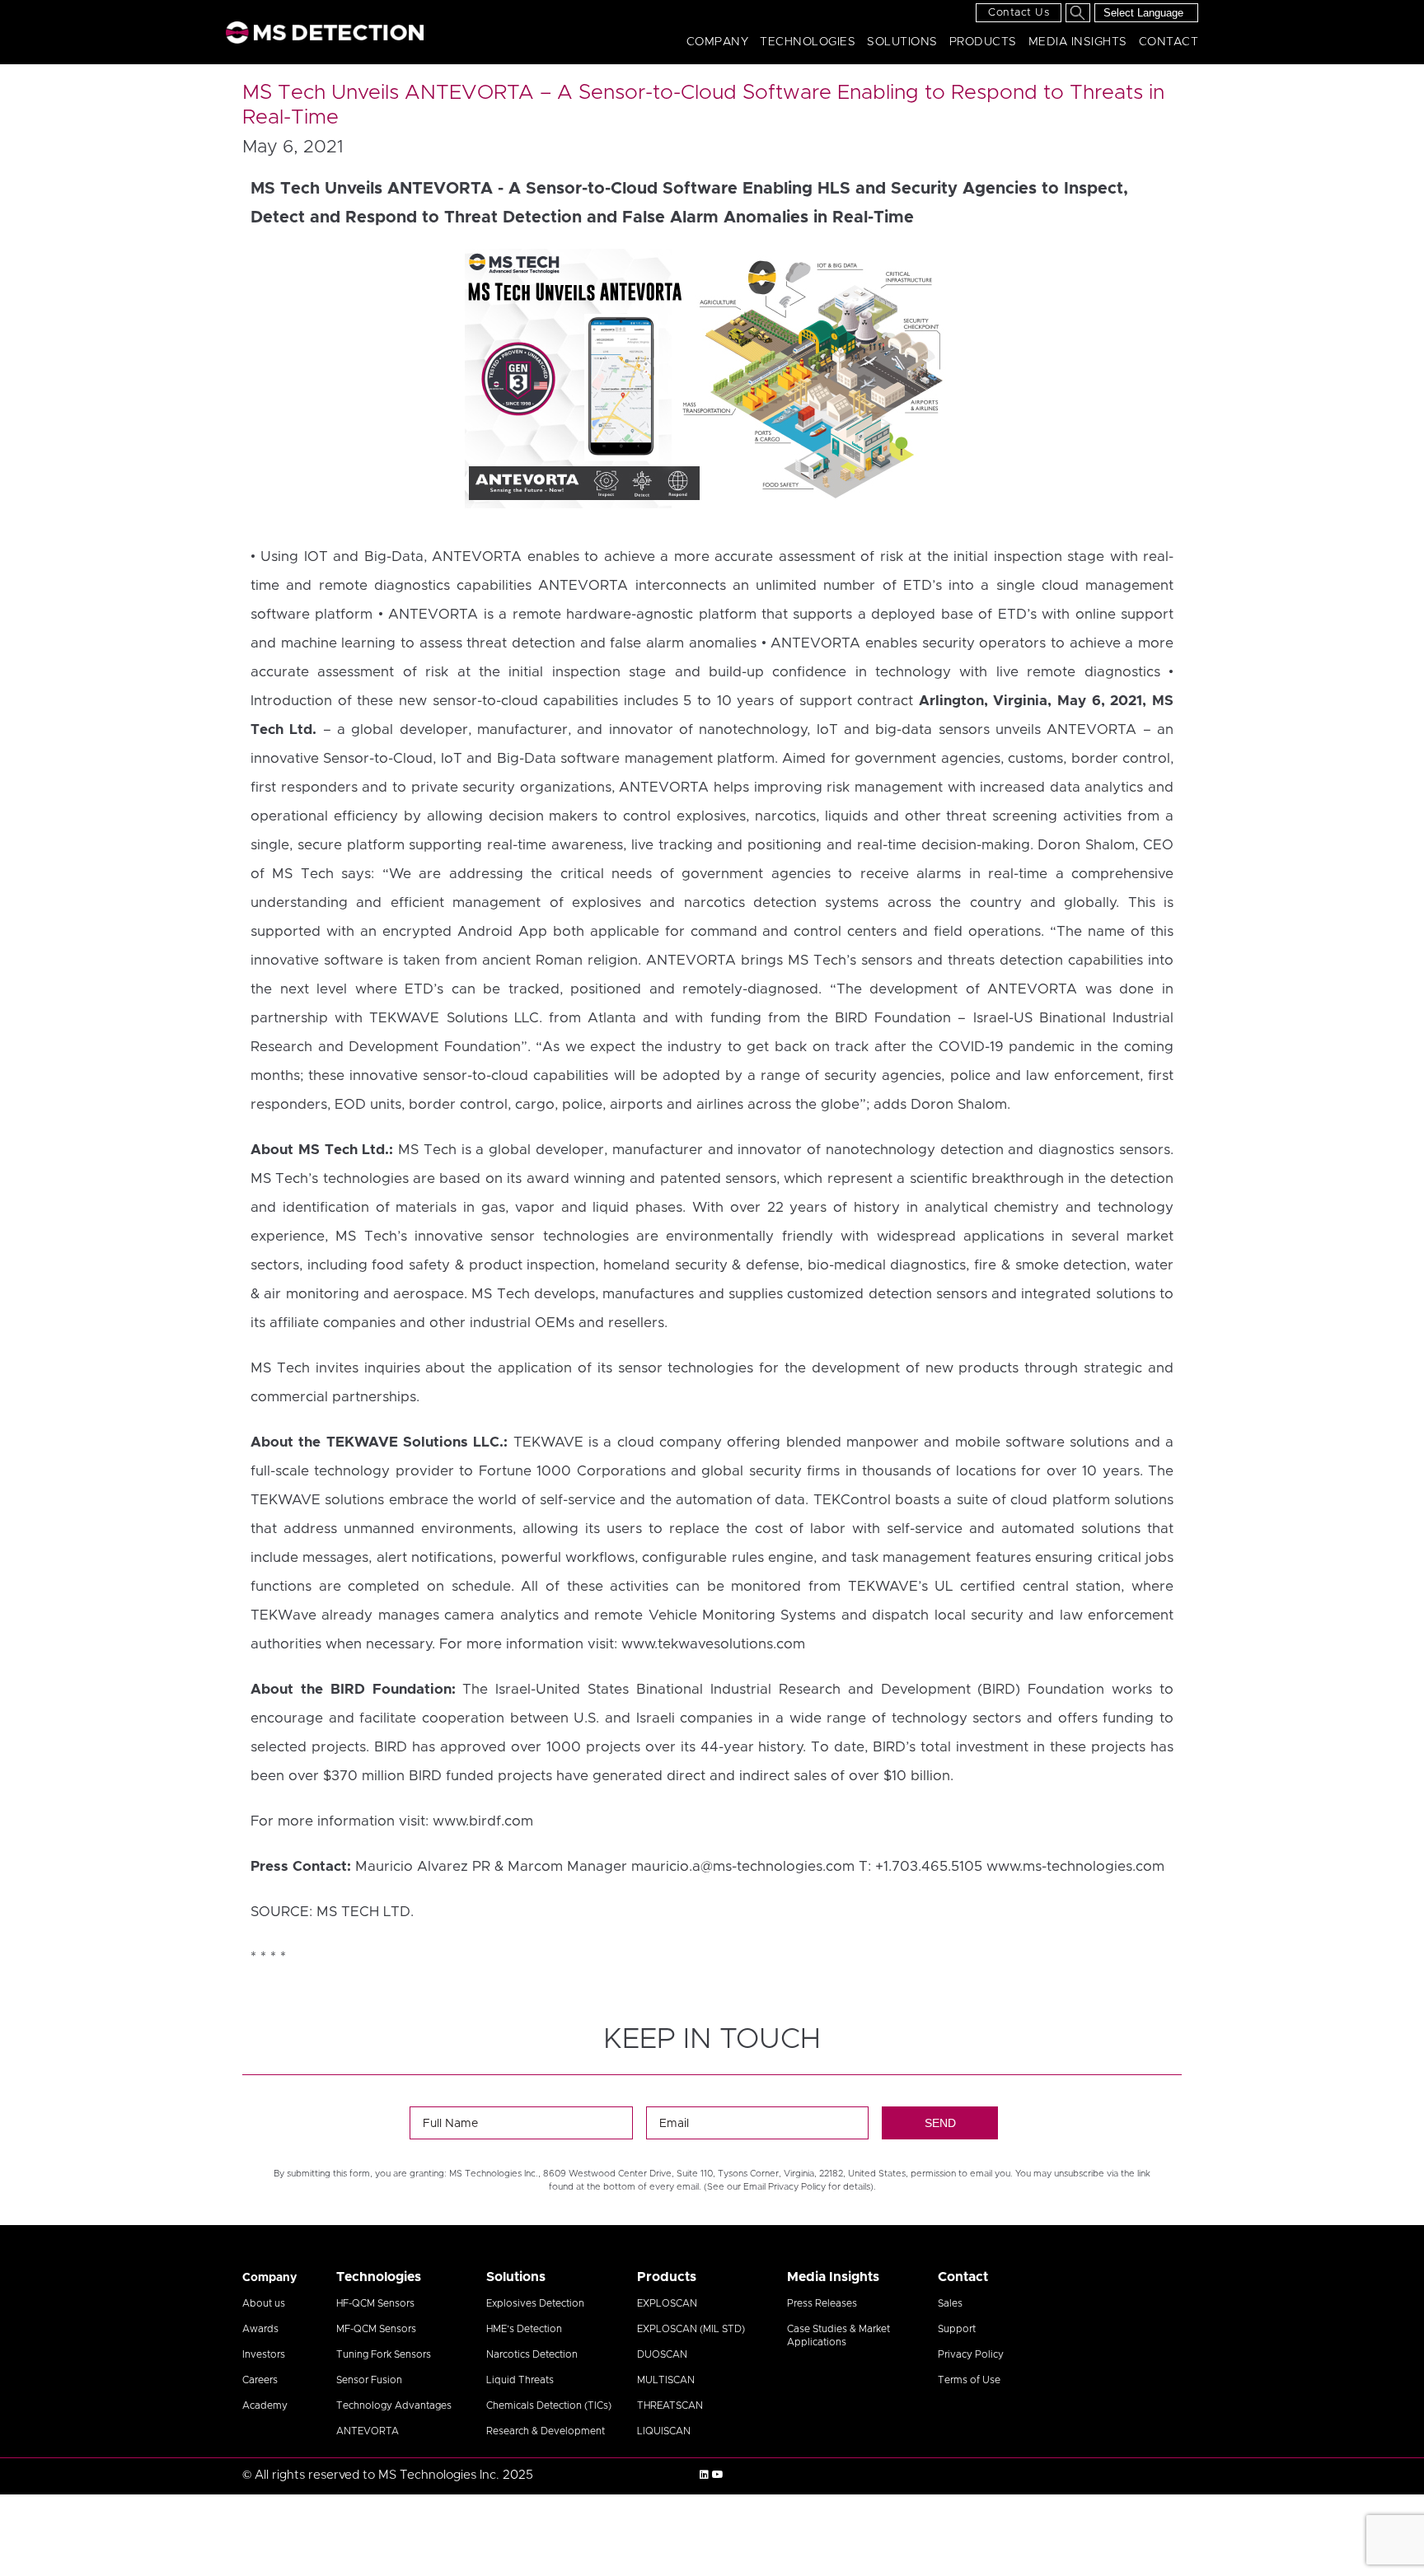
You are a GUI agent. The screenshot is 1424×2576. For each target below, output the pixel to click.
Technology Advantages (394, 2405)
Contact (1169, 42)
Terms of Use (969, 2380)
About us (264, 2303)
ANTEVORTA (368, 2431)
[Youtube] (718, 2475)
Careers (260, 2380)
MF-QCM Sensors (376, 2329)
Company (718, 42)
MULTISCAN (666, 2380)
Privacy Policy (971, 2354)
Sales (950, 2303)
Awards (260, 2329)
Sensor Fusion (369, 2380)
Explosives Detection (535, 2303)
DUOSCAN (662, 2354)
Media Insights (1078, 42)
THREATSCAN (670, 2405)
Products (983, 42)
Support (957, 2329)
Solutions (902, 42)
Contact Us (1019, 13)
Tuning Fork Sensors (384, 2354)
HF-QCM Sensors (375, 2303)
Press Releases (822, 2303)
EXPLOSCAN (667, 2303)
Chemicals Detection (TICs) (549, 2405)
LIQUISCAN (664, 2431)
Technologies (808, 42)
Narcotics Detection (532, 2354)
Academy (265, 2405)
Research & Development (546, 2431)
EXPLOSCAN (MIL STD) (691, 2329)
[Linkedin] (704, 2475)
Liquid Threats (520, 2380)
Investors (264, 2354)
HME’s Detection (524, 2329)
